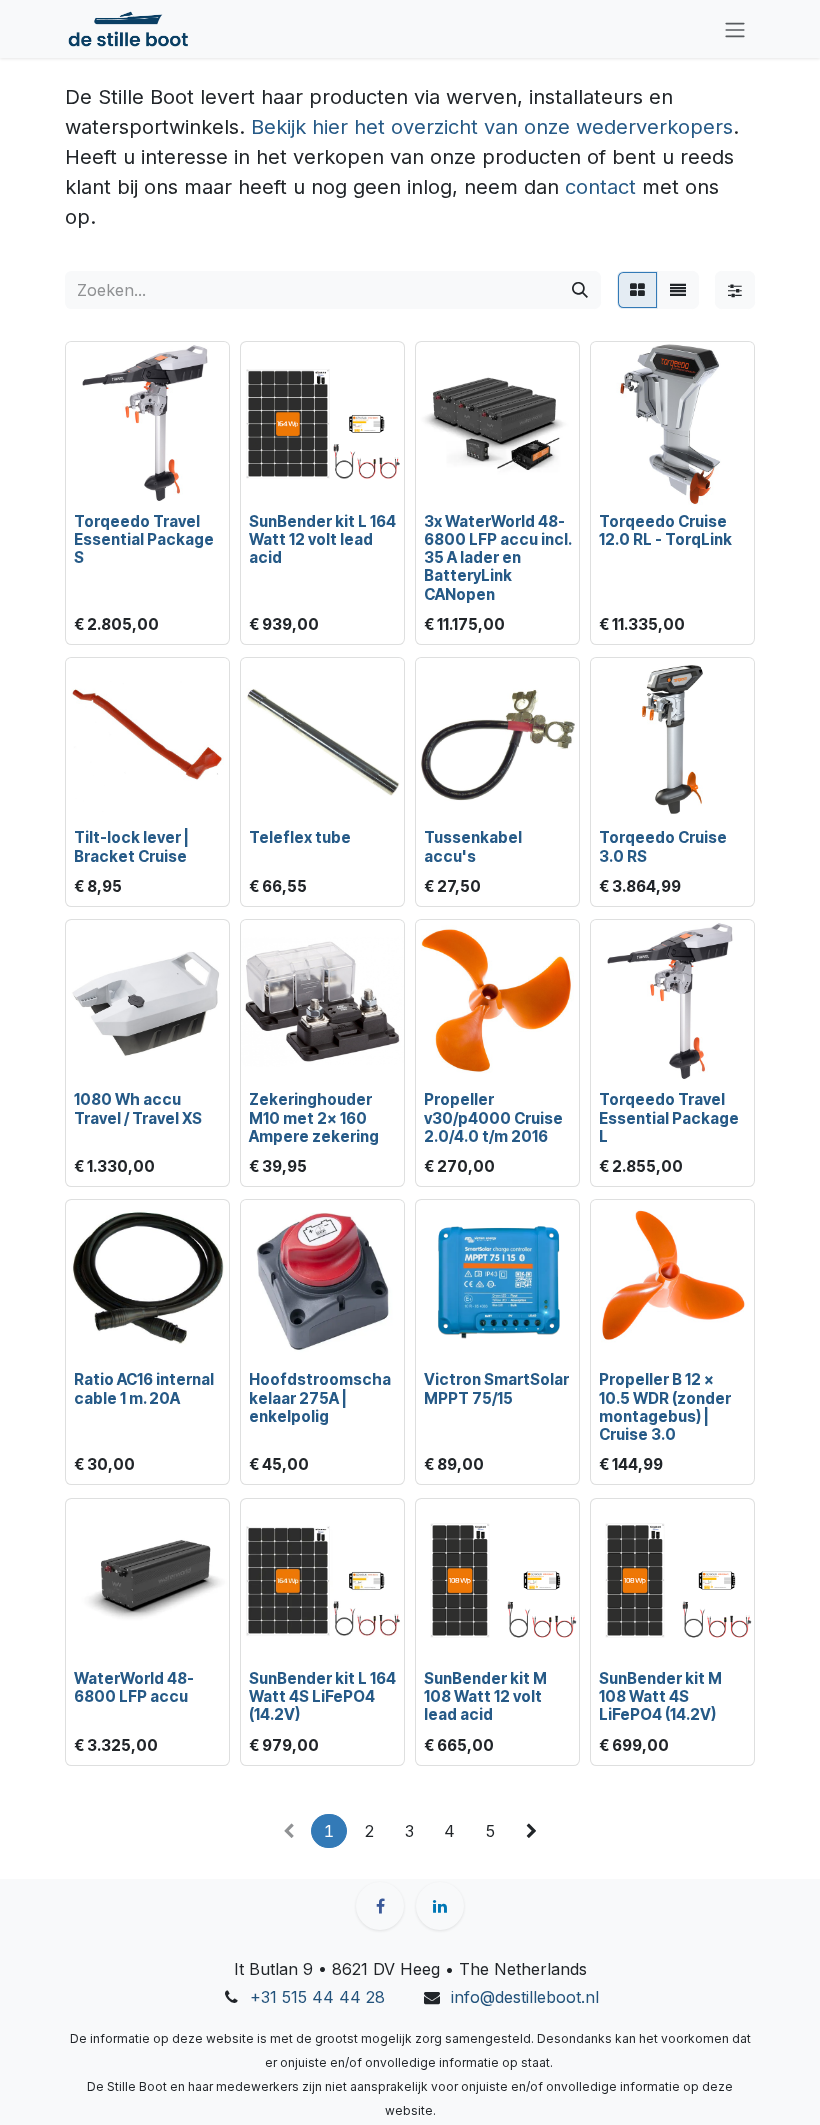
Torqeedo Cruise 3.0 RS (663, 846)
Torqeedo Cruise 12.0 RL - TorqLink (665, 530)
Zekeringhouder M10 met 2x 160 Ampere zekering (314, 1117)
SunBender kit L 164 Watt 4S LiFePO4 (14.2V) (322, 1696)
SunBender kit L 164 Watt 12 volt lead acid (322, 539)
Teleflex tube (300, 837)
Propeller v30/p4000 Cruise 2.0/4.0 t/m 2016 (493, 1117)
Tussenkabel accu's (473, 846)
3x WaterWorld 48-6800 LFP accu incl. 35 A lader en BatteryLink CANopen (497, 558)
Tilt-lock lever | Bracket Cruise (131, 846)
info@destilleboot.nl (525, 1997)
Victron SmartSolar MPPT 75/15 (496, 1388)
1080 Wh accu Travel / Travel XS (138, 1108)
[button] (97, 478)
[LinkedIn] (440, 1906)
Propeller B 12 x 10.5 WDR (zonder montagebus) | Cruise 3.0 (665, 1407)
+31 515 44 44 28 (317, 1997)
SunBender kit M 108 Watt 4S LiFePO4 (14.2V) (660, 1696)
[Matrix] (637, 290)
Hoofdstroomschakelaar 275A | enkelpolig (320, 1397)
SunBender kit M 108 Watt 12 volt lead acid (485, 1696)
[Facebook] (380, 1906)
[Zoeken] (580, 290)
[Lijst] (678, 290)
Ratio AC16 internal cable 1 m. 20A (144, 1388)
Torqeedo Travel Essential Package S (144, 539)
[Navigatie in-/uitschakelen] (735, 29)
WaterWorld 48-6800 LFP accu (134, 1687)
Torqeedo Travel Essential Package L (669, 1117)
